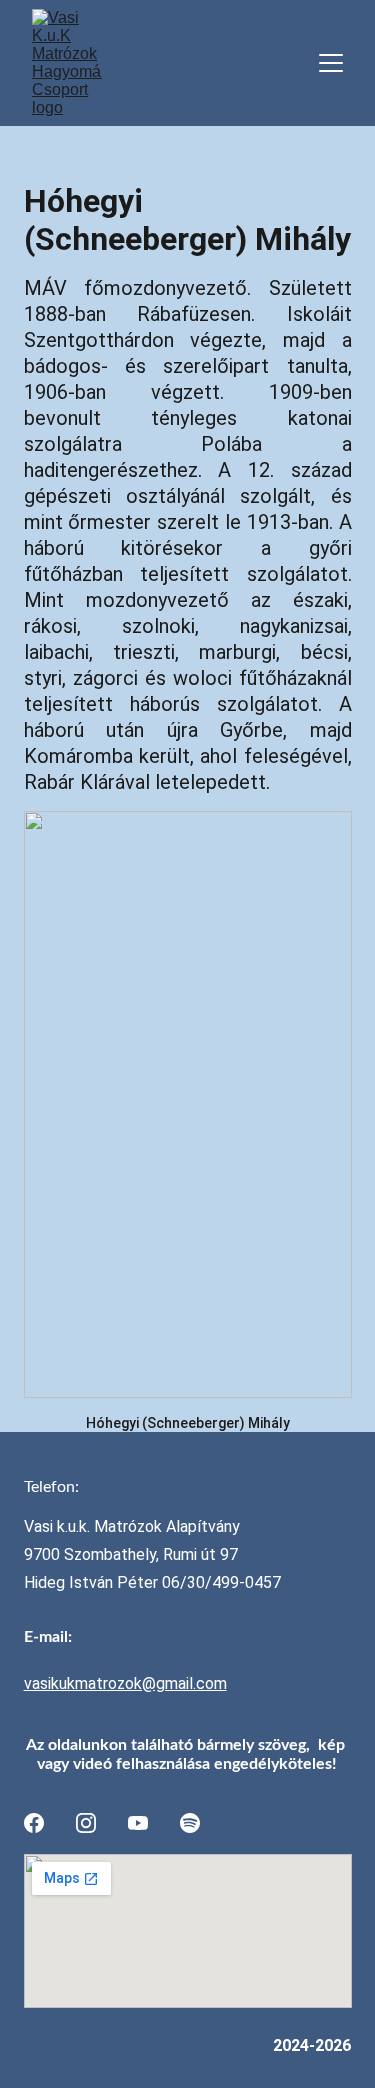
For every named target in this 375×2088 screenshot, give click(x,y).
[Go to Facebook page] (34, 1823)
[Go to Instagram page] (86, 1823)
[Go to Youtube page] (138, 1823)
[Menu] (331, 63)
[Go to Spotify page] (190, 1823)
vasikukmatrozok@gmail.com (125, 1683)
